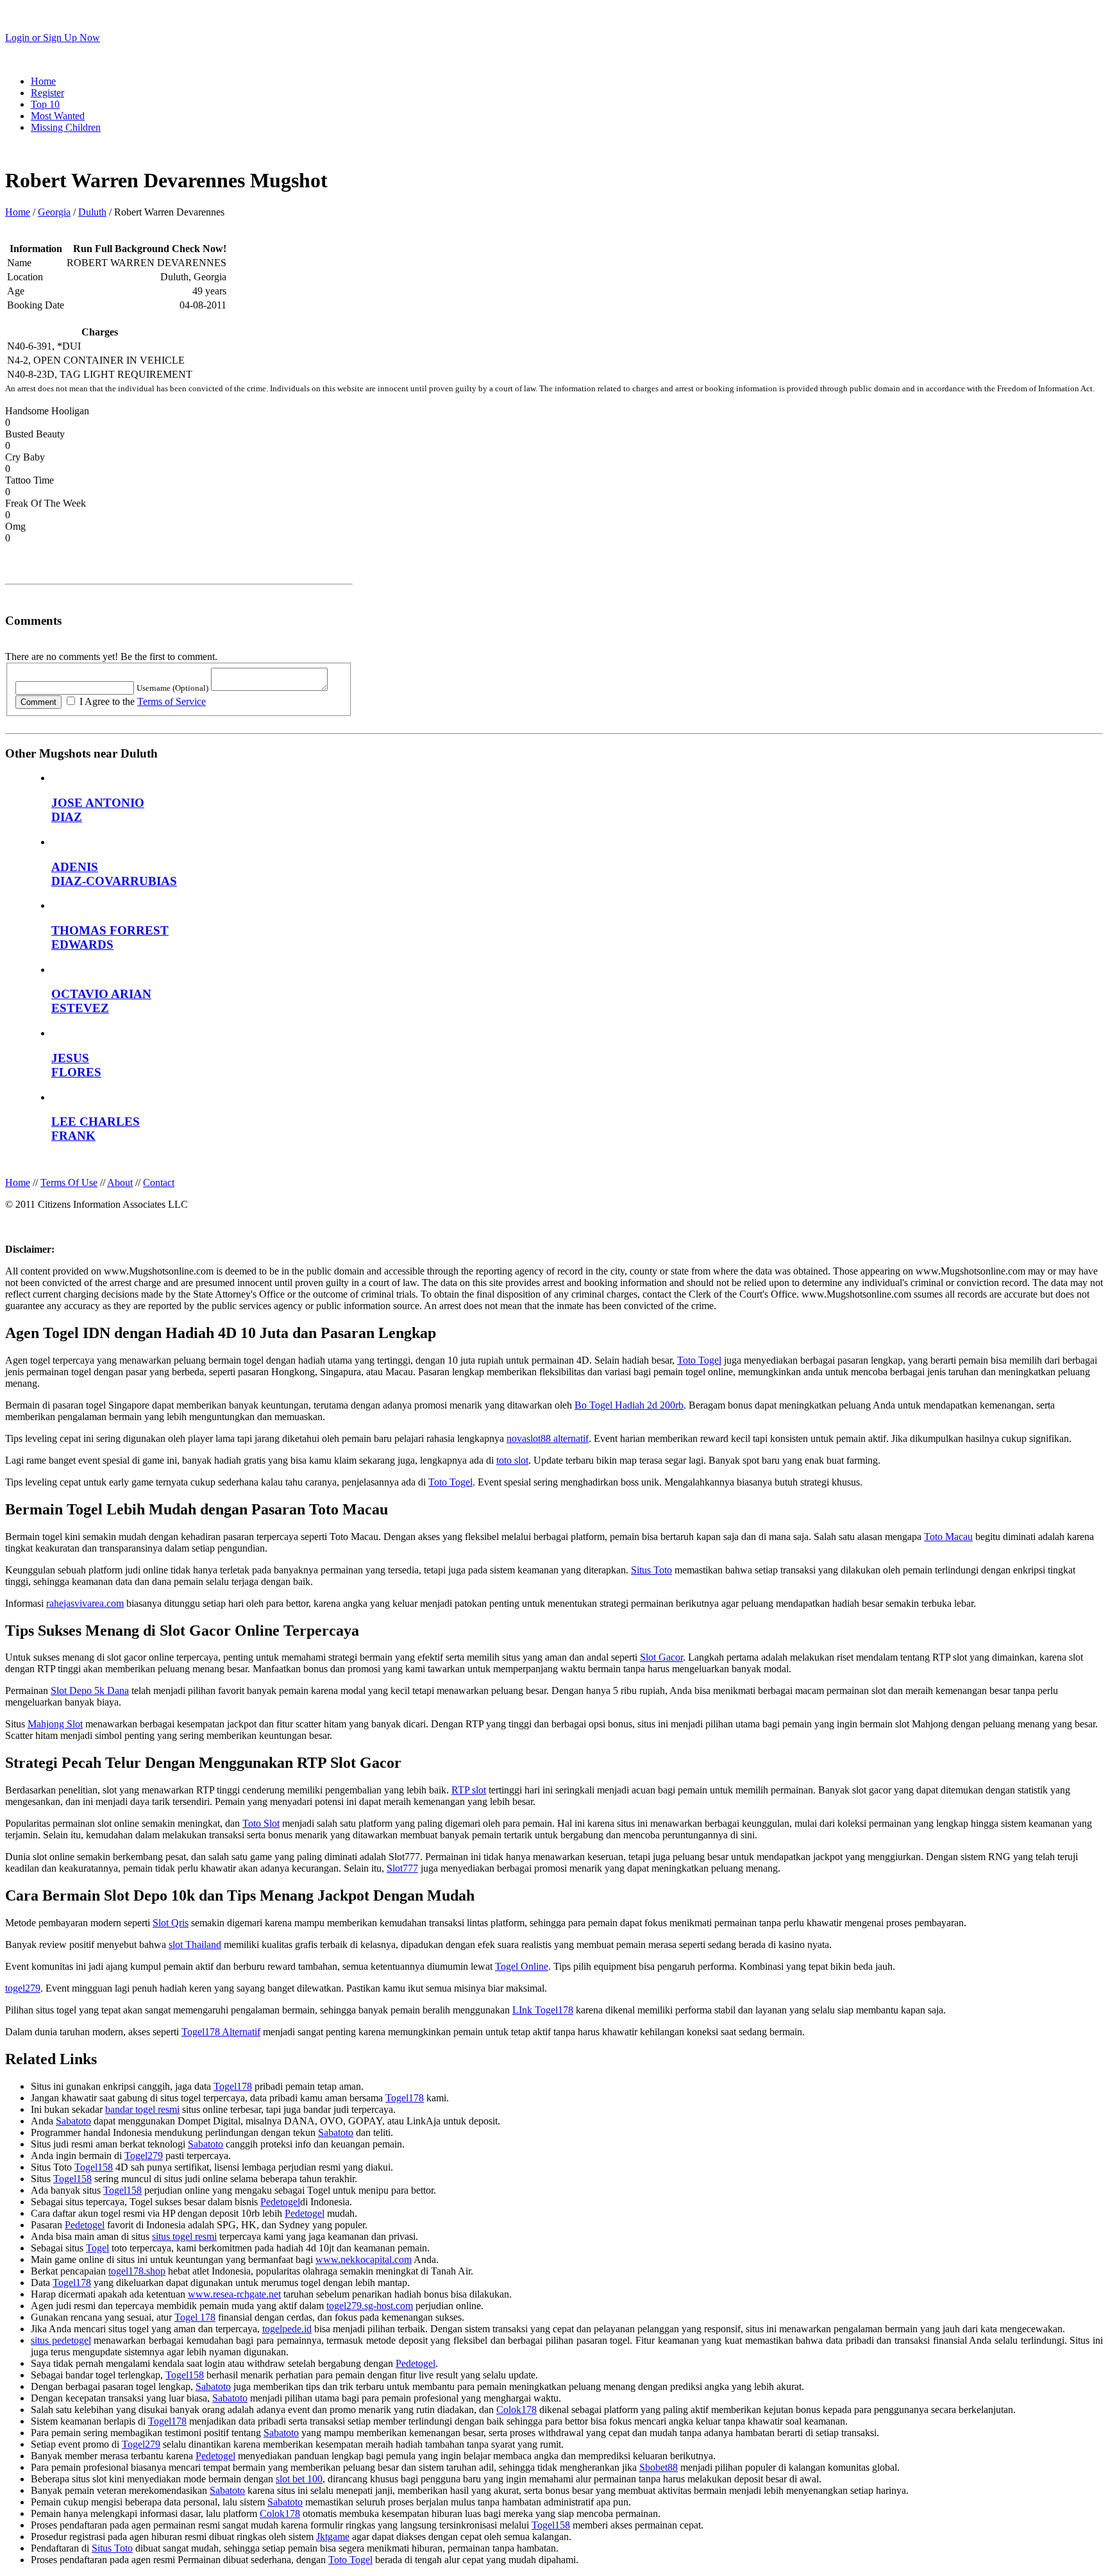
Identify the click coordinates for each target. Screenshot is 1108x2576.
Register (47, 93)
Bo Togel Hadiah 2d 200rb (629, 1405)
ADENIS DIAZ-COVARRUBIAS (114, 874)
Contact (159, 1182)
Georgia (54, 212)
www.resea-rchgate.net (234, 2294)
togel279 (23, 1988)
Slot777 (402, 1868)
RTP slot (469, 1790)
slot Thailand (195, 1945)
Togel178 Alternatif (221, 2032)
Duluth (92, 212)
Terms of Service (172, 701)
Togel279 (144, 2156)
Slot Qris (171, 1923)
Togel (97, 2248)
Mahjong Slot (55, 1724)
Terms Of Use (69, 1182)
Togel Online (522, 1966)
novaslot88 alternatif (548, 1438)
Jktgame (333, 2537)
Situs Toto (651, 1570)
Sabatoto (73, 2121)
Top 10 (45, 104)
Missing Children (66, 127)
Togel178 (233, 2086)
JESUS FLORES (76, 1065)
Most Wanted (58, 116)
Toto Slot (261, 1823)
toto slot (512, 1460)
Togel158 (94, 2167)
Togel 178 (195, 2317)
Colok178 (516, 2410)
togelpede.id (287, 2329)
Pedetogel (280, 2202)
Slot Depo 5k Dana (90, 1690)
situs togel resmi (184, 2236)
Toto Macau (948, 1537)
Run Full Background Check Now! (150, 249)
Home (43, 81)
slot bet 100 (299, 2479)
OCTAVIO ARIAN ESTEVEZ (101, 1001)
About (120, 1182)
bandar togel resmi (142, 2109)
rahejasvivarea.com (85, 1603)
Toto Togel (699, 1360)
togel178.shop (137, 2271)
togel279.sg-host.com (370, 2306)
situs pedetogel (61, 2340)
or (53, 38)
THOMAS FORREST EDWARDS (110, 937)
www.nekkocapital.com (364, 2259)
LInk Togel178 (543, 2010)
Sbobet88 (659, 2467)
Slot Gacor (661, 1657)
